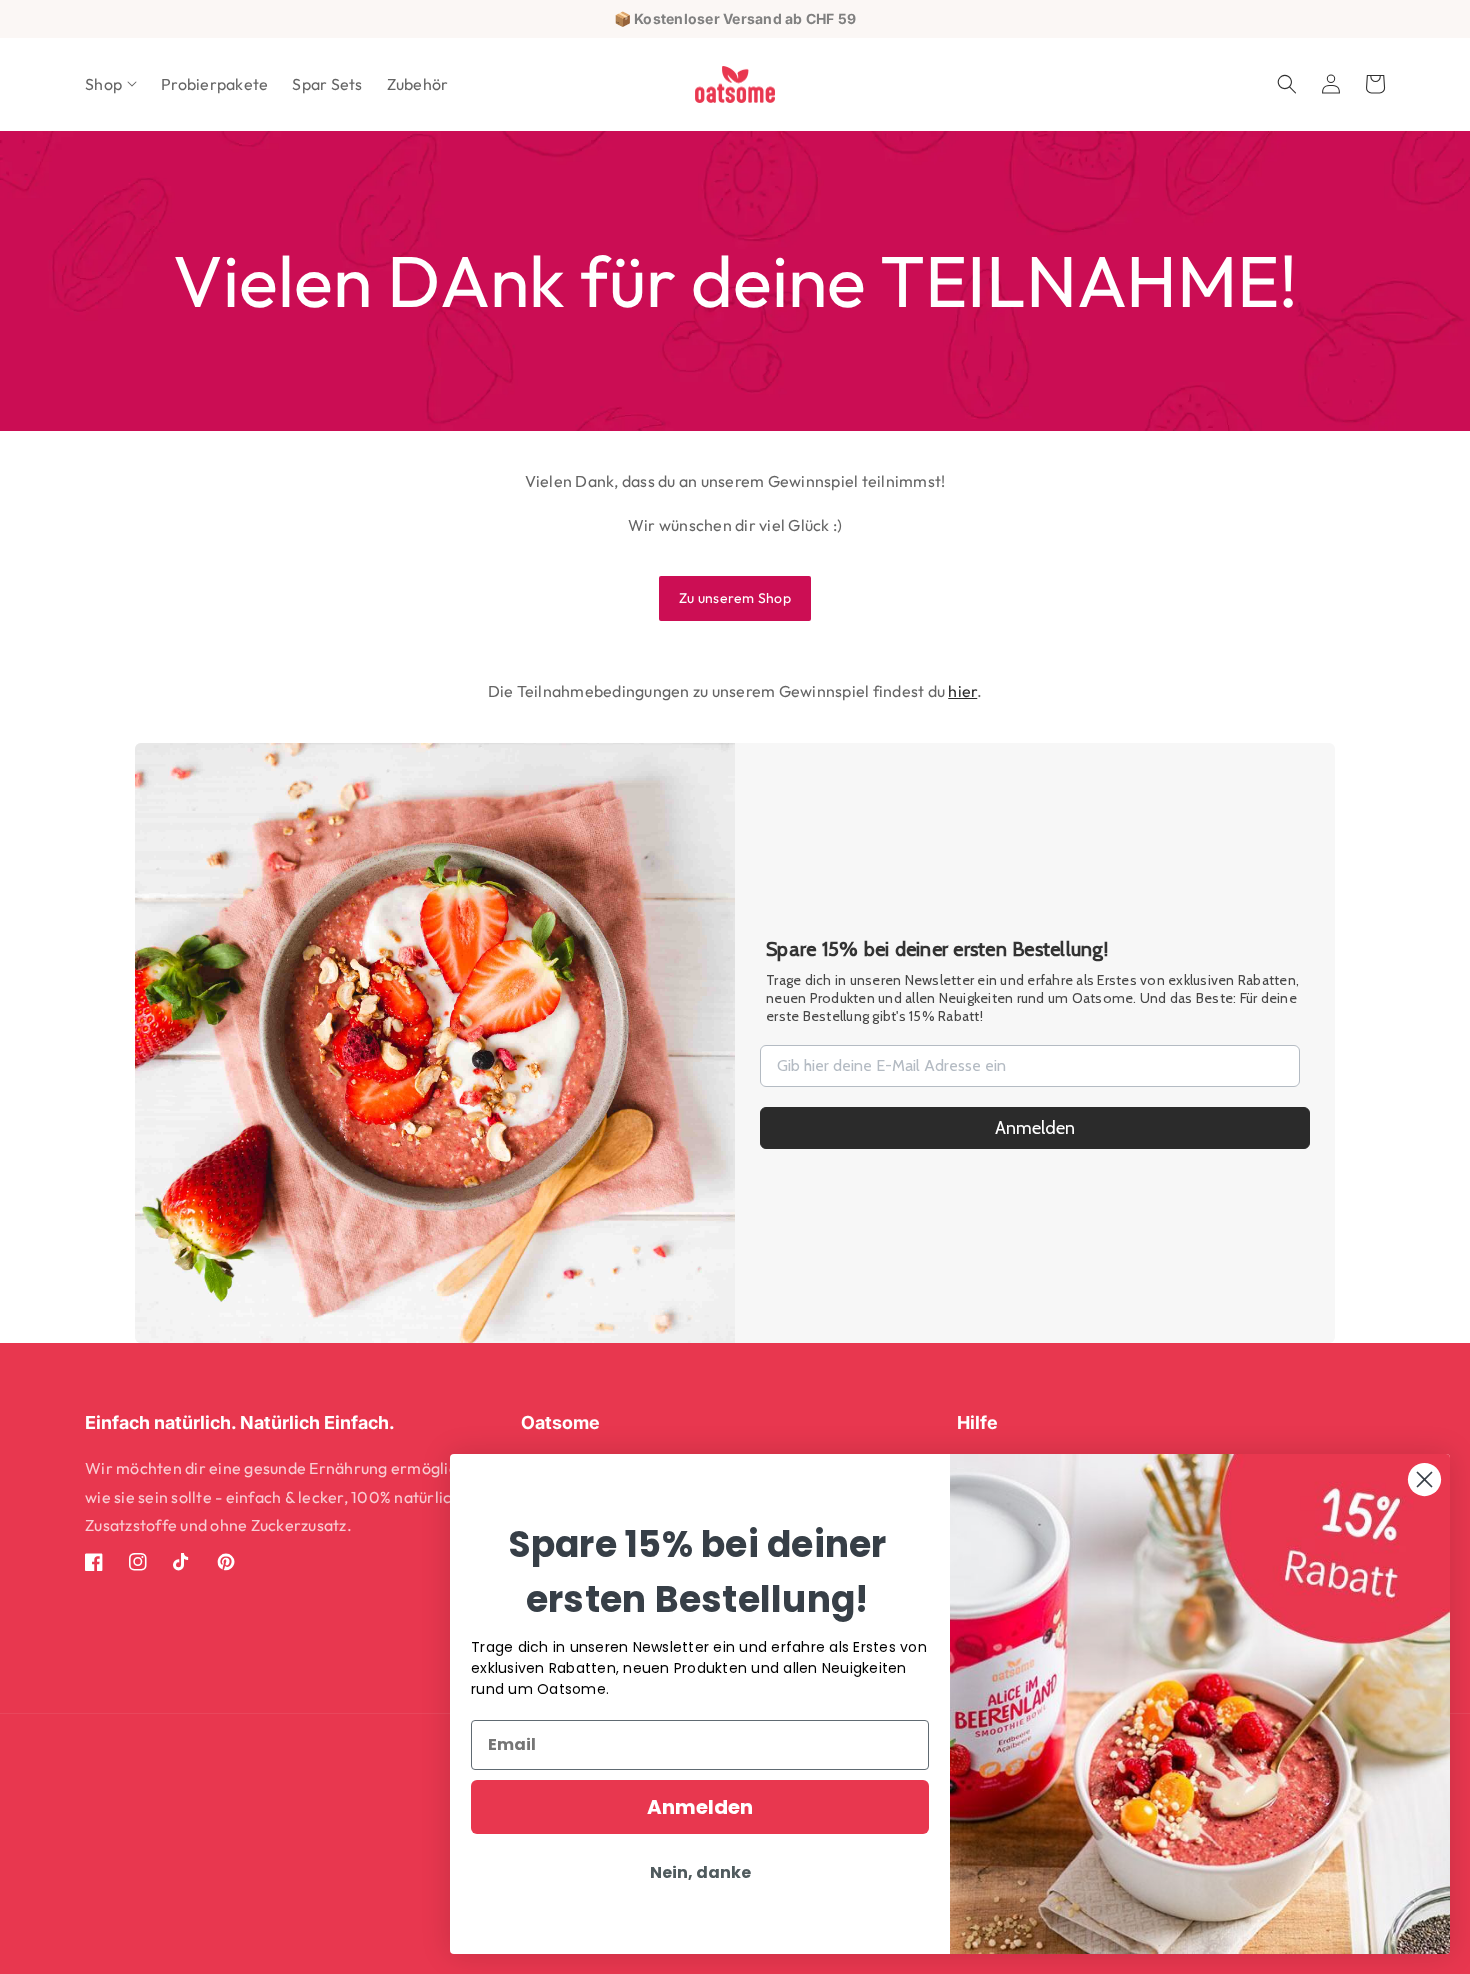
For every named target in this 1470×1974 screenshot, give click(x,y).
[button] (111, 84)
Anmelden (1035, 1128)
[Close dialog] (1424, 1479)
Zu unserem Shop (735, 598)
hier (962, 691)
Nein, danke (700, 1872)
